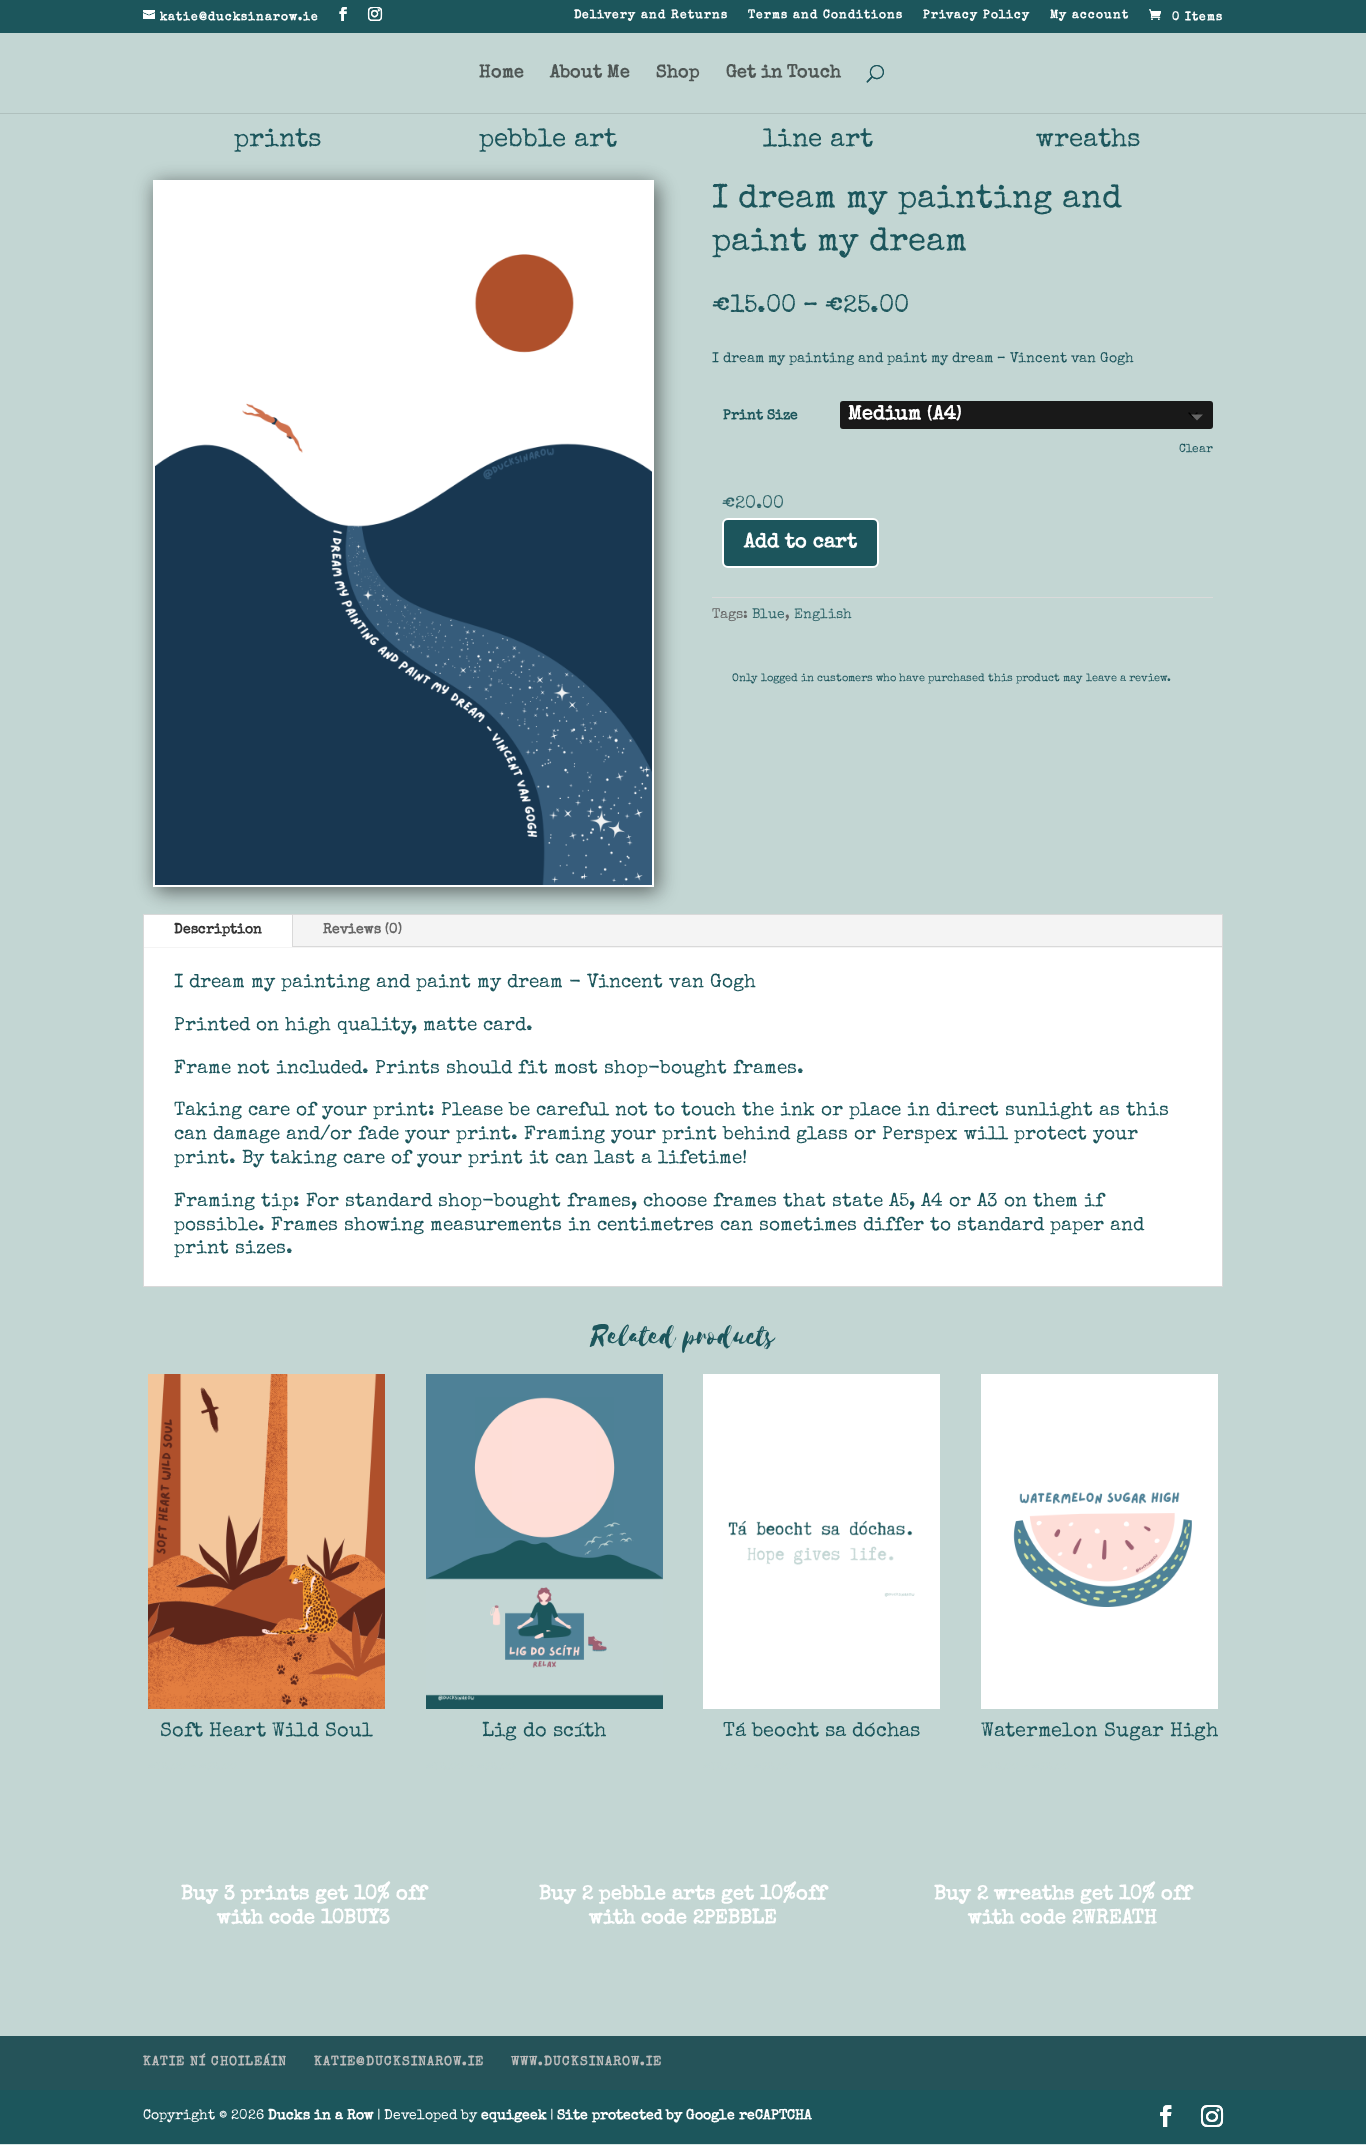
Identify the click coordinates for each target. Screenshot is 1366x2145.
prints (278, 141)
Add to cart (800, 543)
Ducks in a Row (321, 2116)
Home (501, 74)
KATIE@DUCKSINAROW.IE (399, 2062)
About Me (590, 74)
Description (218, 930)
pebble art (548, 141)
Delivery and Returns (651, 16)
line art (818, 141)
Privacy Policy (976, 16)
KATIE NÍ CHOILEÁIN (215, 2062)
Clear (1196, 449)
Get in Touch (783, 74)
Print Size (760, 416)
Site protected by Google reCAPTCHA (684, 2116)
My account (1089, 16)
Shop (678, 74)
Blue (768, 615)
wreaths (1088, 141)
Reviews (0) (362, 930)
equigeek (514, 2116)
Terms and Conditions (825, 16)
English (823, 615)
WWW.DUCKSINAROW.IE (586, 2062)
